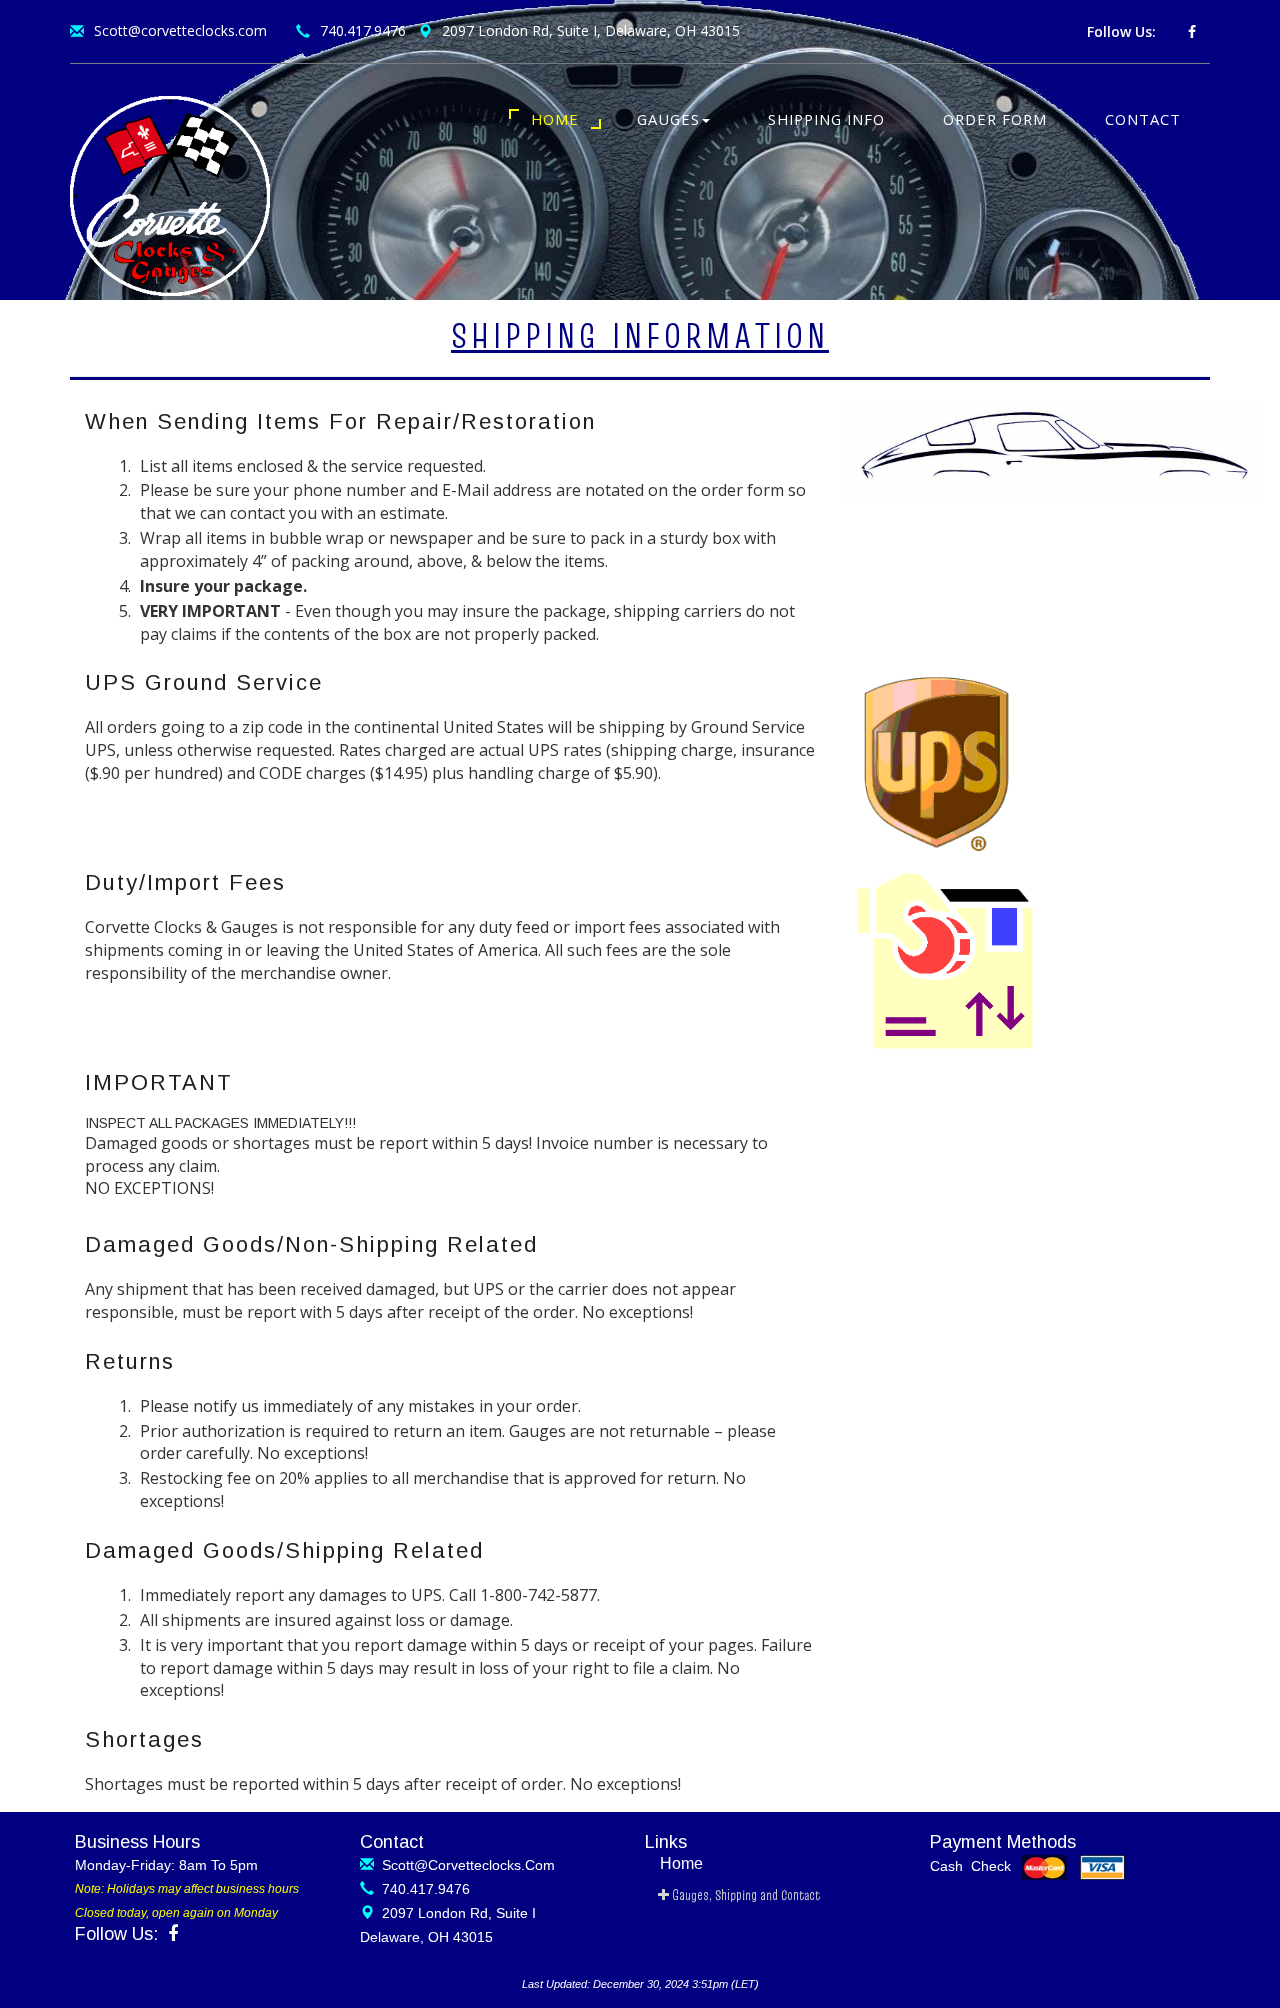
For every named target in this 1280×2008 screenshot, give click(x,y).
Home (555, 119)
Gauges (668, 119)
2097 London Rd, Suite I (455, 1913)
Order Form (995, 119)
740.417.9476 (363, 30)
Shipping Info (826, 119)
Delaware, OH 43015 (426, 1937)
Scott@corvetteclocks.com (180, 30)
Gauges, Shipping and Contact (744, 1895)
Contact (1143, 119)
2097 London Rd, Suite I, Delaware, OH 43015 (591, 30)
